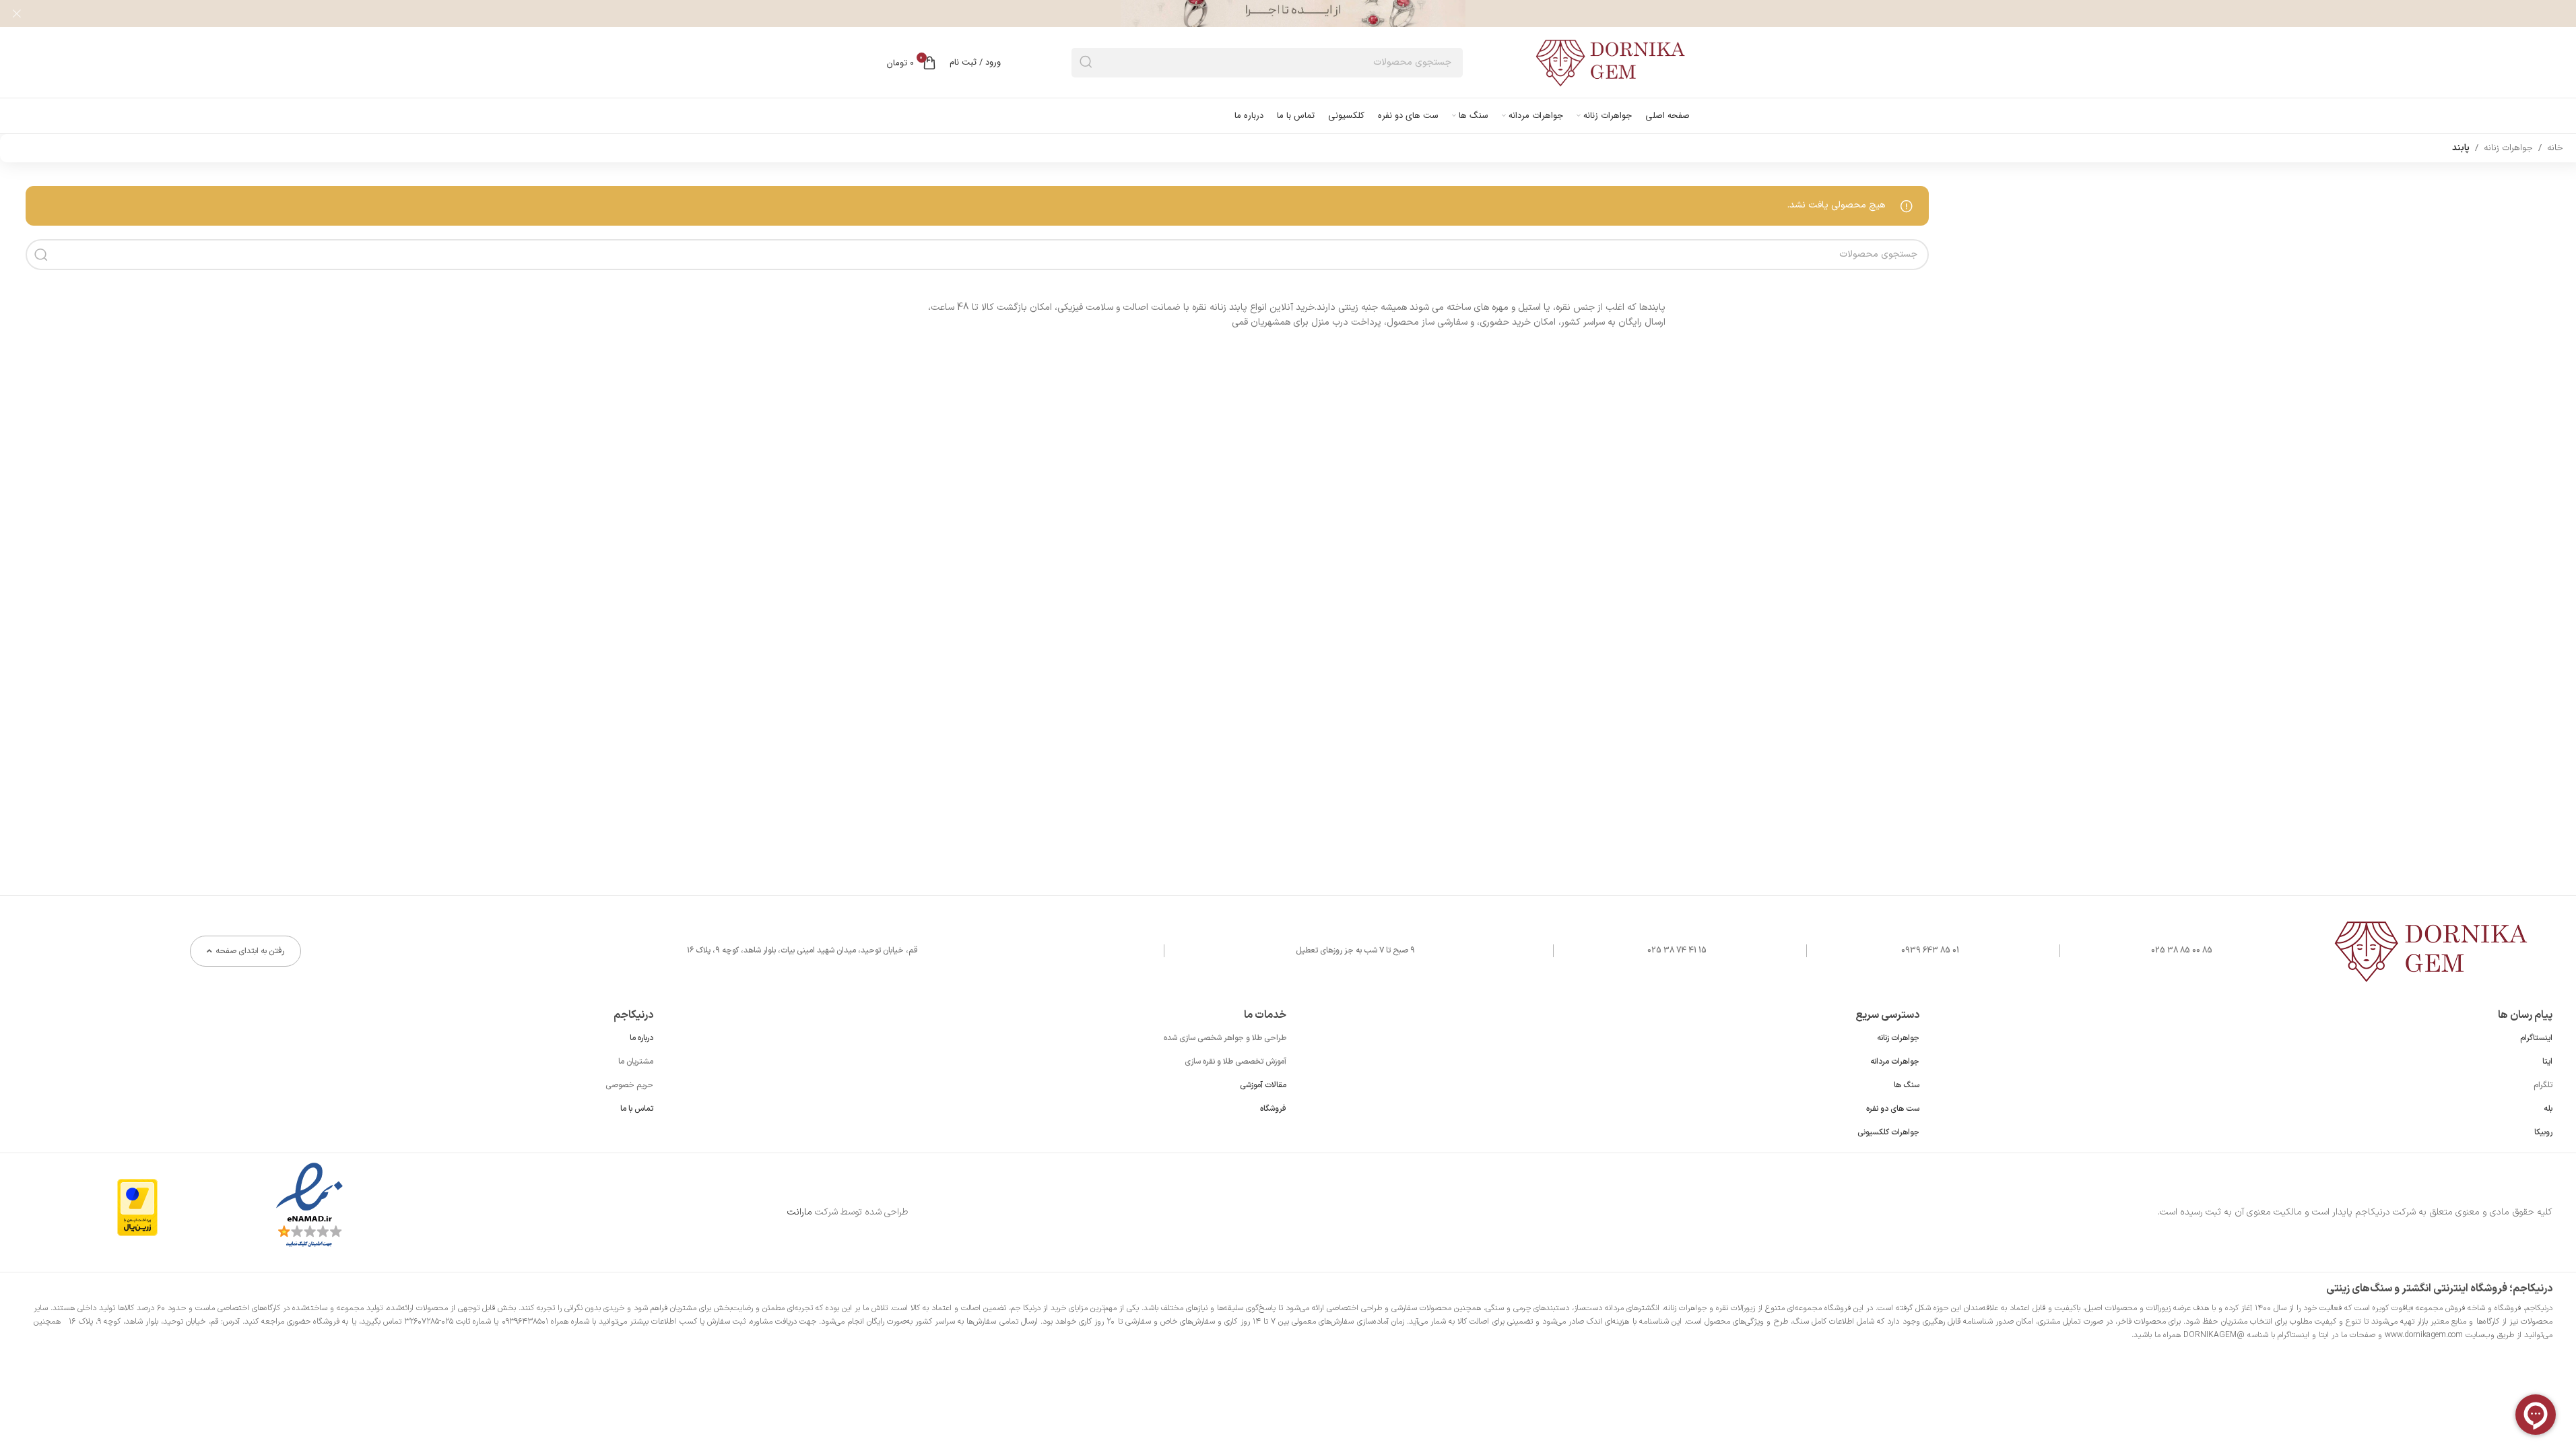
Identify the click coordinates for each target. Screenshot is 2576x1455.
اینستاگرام (2536, 1038)
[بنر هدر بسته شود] (17, 13)
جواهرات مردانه (1895, 1062)
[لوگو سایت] (1612, 62)
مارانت (800, 1212)
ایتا (2547, 1062)
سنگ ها (1907, 1085)
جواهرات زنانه (2508, 148)
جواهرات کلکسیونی (1888, 1132)
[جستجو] (1086, 63)
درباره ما (641, 1038)
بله (2548, 1109)
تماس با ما (637, 1109)
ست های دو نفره (1893, 1109)
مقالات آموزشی (1263, 1085)
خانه (2555, 148)
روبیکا (2543, 1132)
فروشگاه (1273, 1109)
